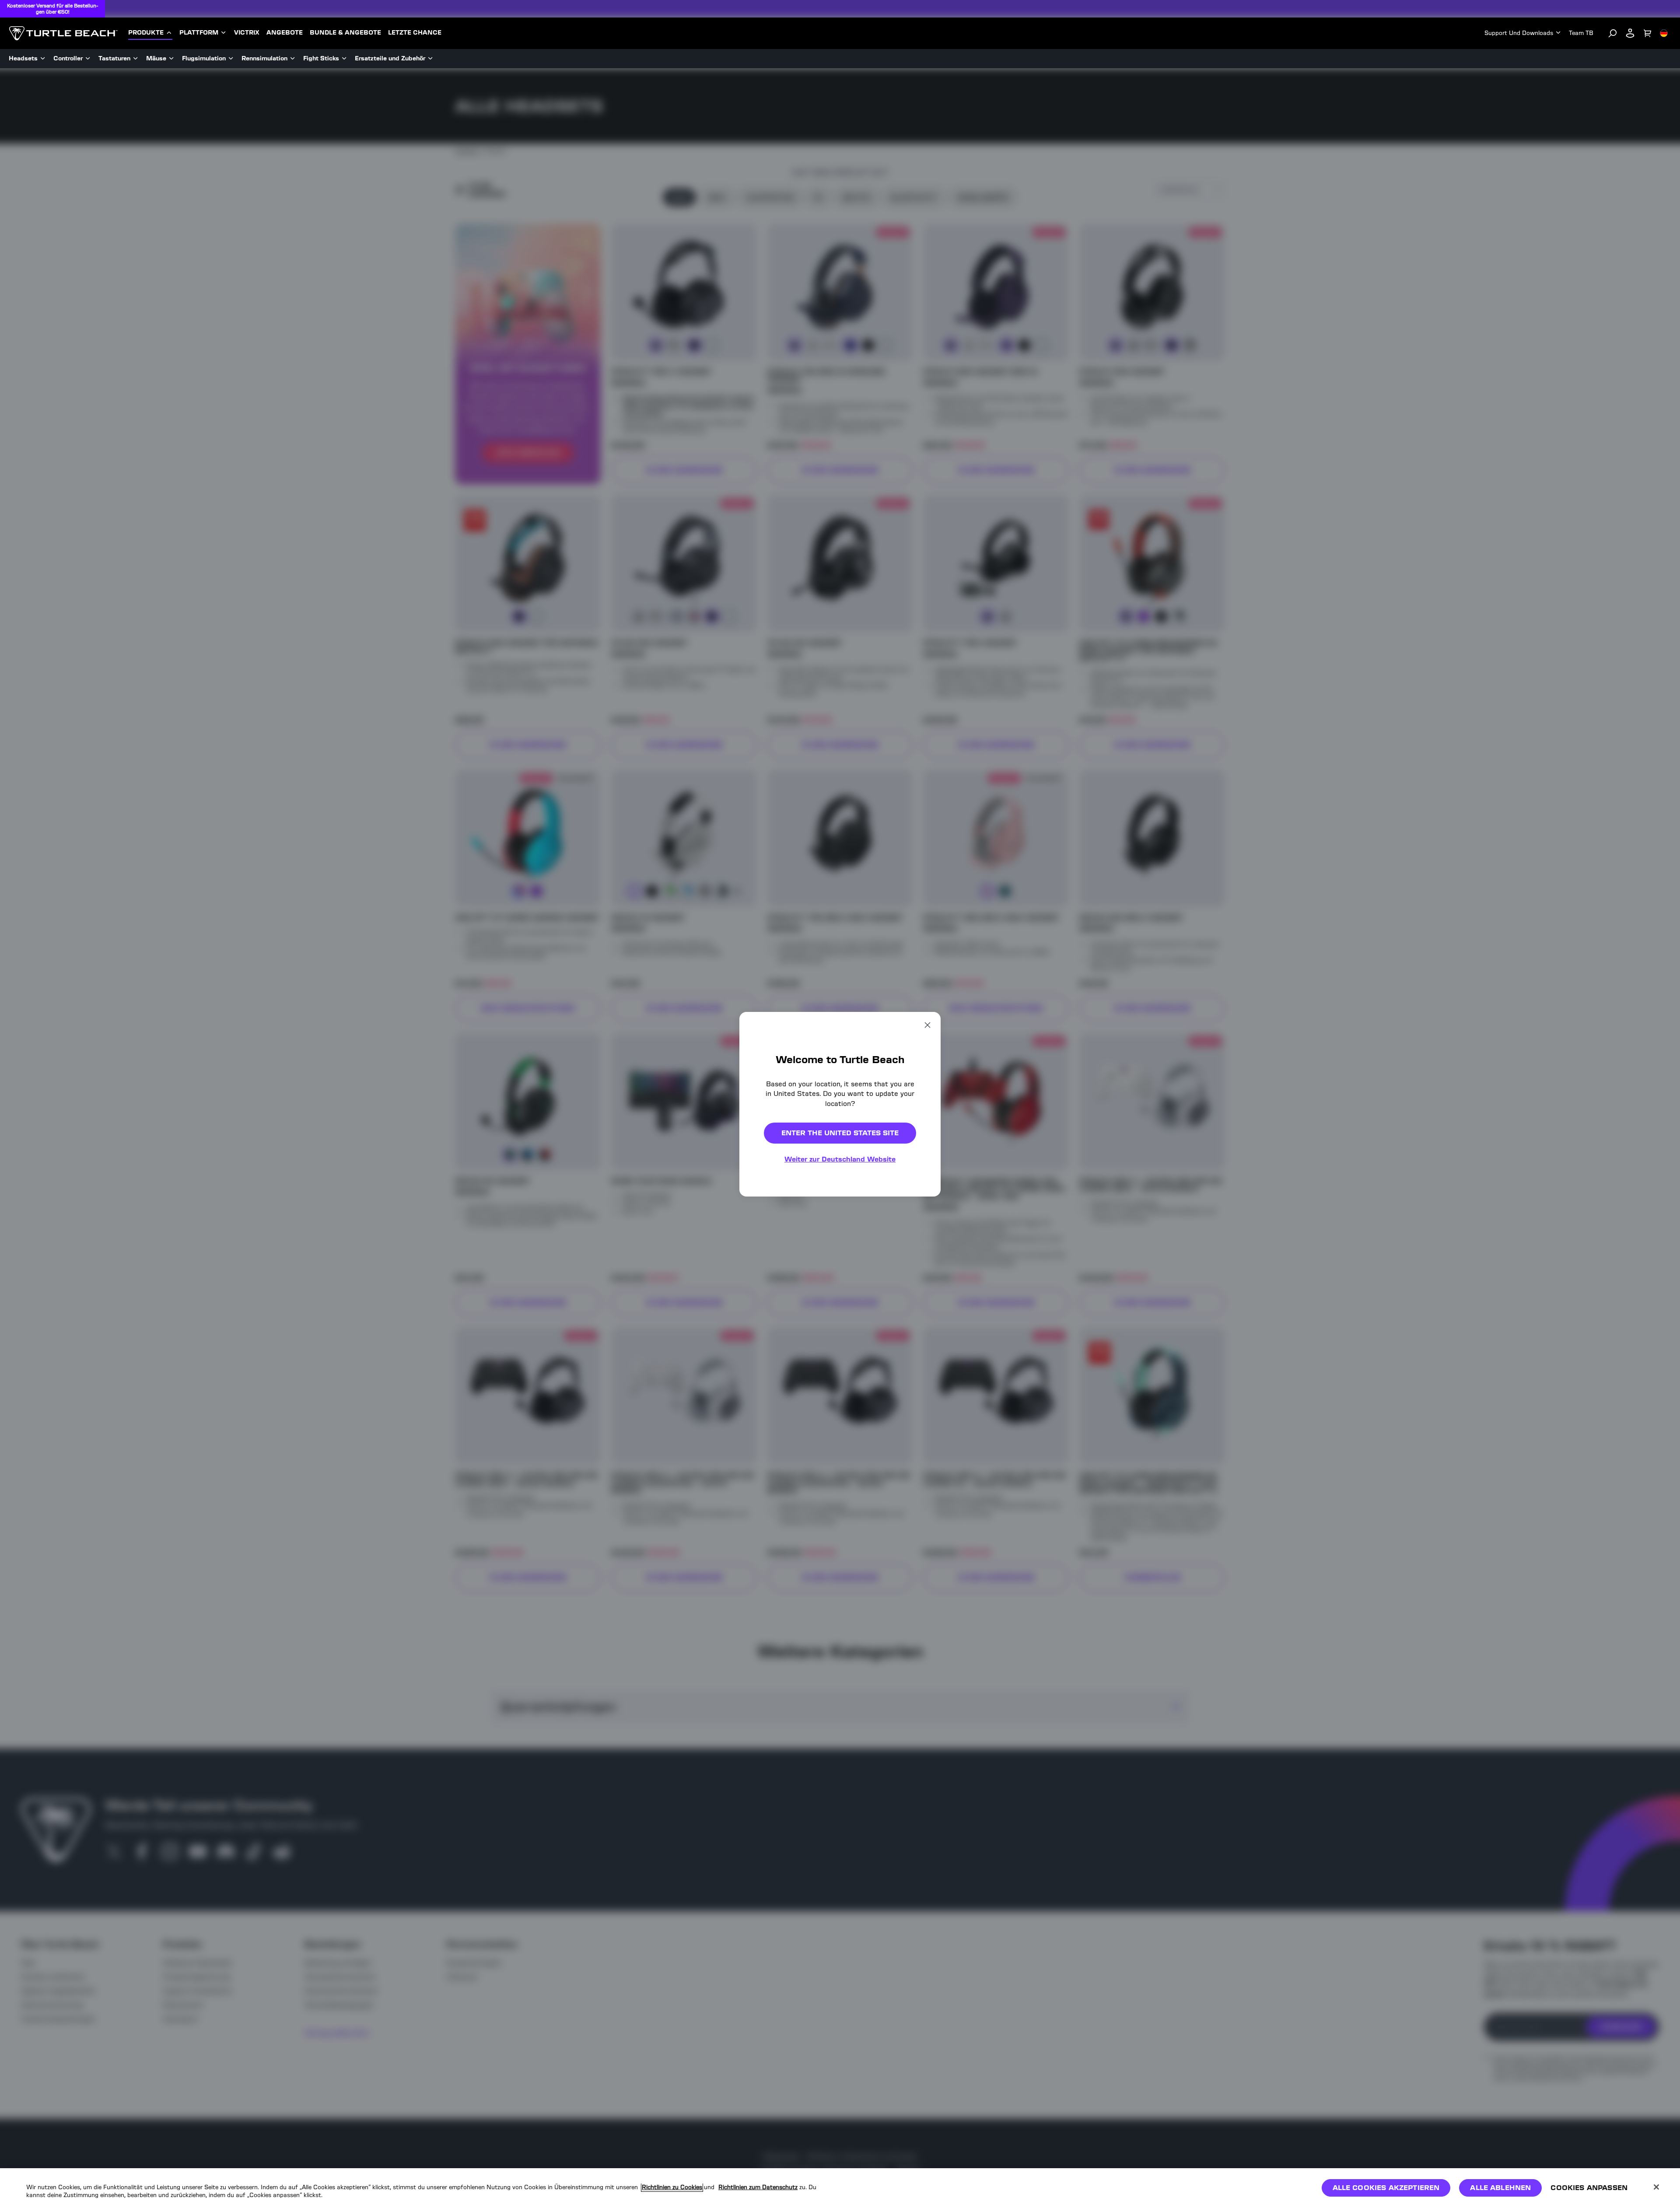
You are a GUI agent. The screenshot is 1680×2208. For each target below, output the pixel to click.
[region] (840, 2188)
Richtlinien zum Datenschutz (758, 2187)
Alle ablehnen (1500, 2188)
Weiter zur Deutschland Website (840, 1159)
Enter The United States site (840, 1133)
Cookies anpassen (1589, 2188)
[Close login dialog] (921, 1323)
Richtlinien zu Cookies (672, 2187)
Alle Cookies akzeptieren (1386, 2188)
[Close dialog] (927, 1025)
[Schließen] (1656, 2187)
